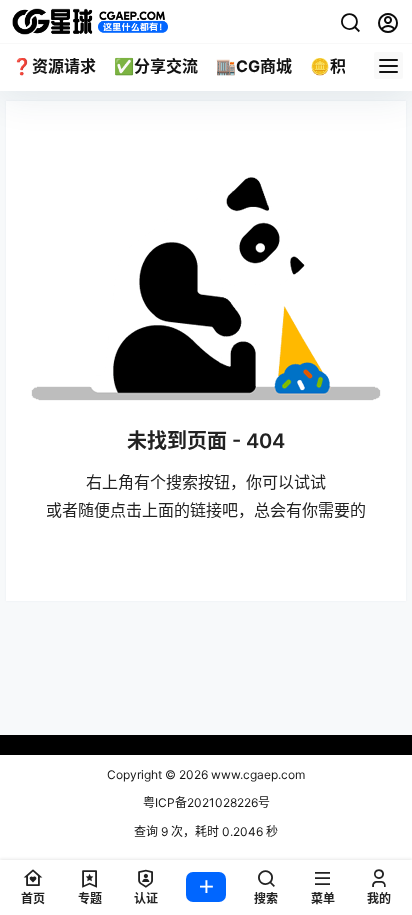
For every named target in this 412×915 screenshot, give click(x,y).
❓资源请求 (54, 66)
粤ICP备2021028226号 (206, 802)
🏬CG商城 (254, 66)
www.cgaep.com (256, 774)
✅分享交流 (156, 66)
